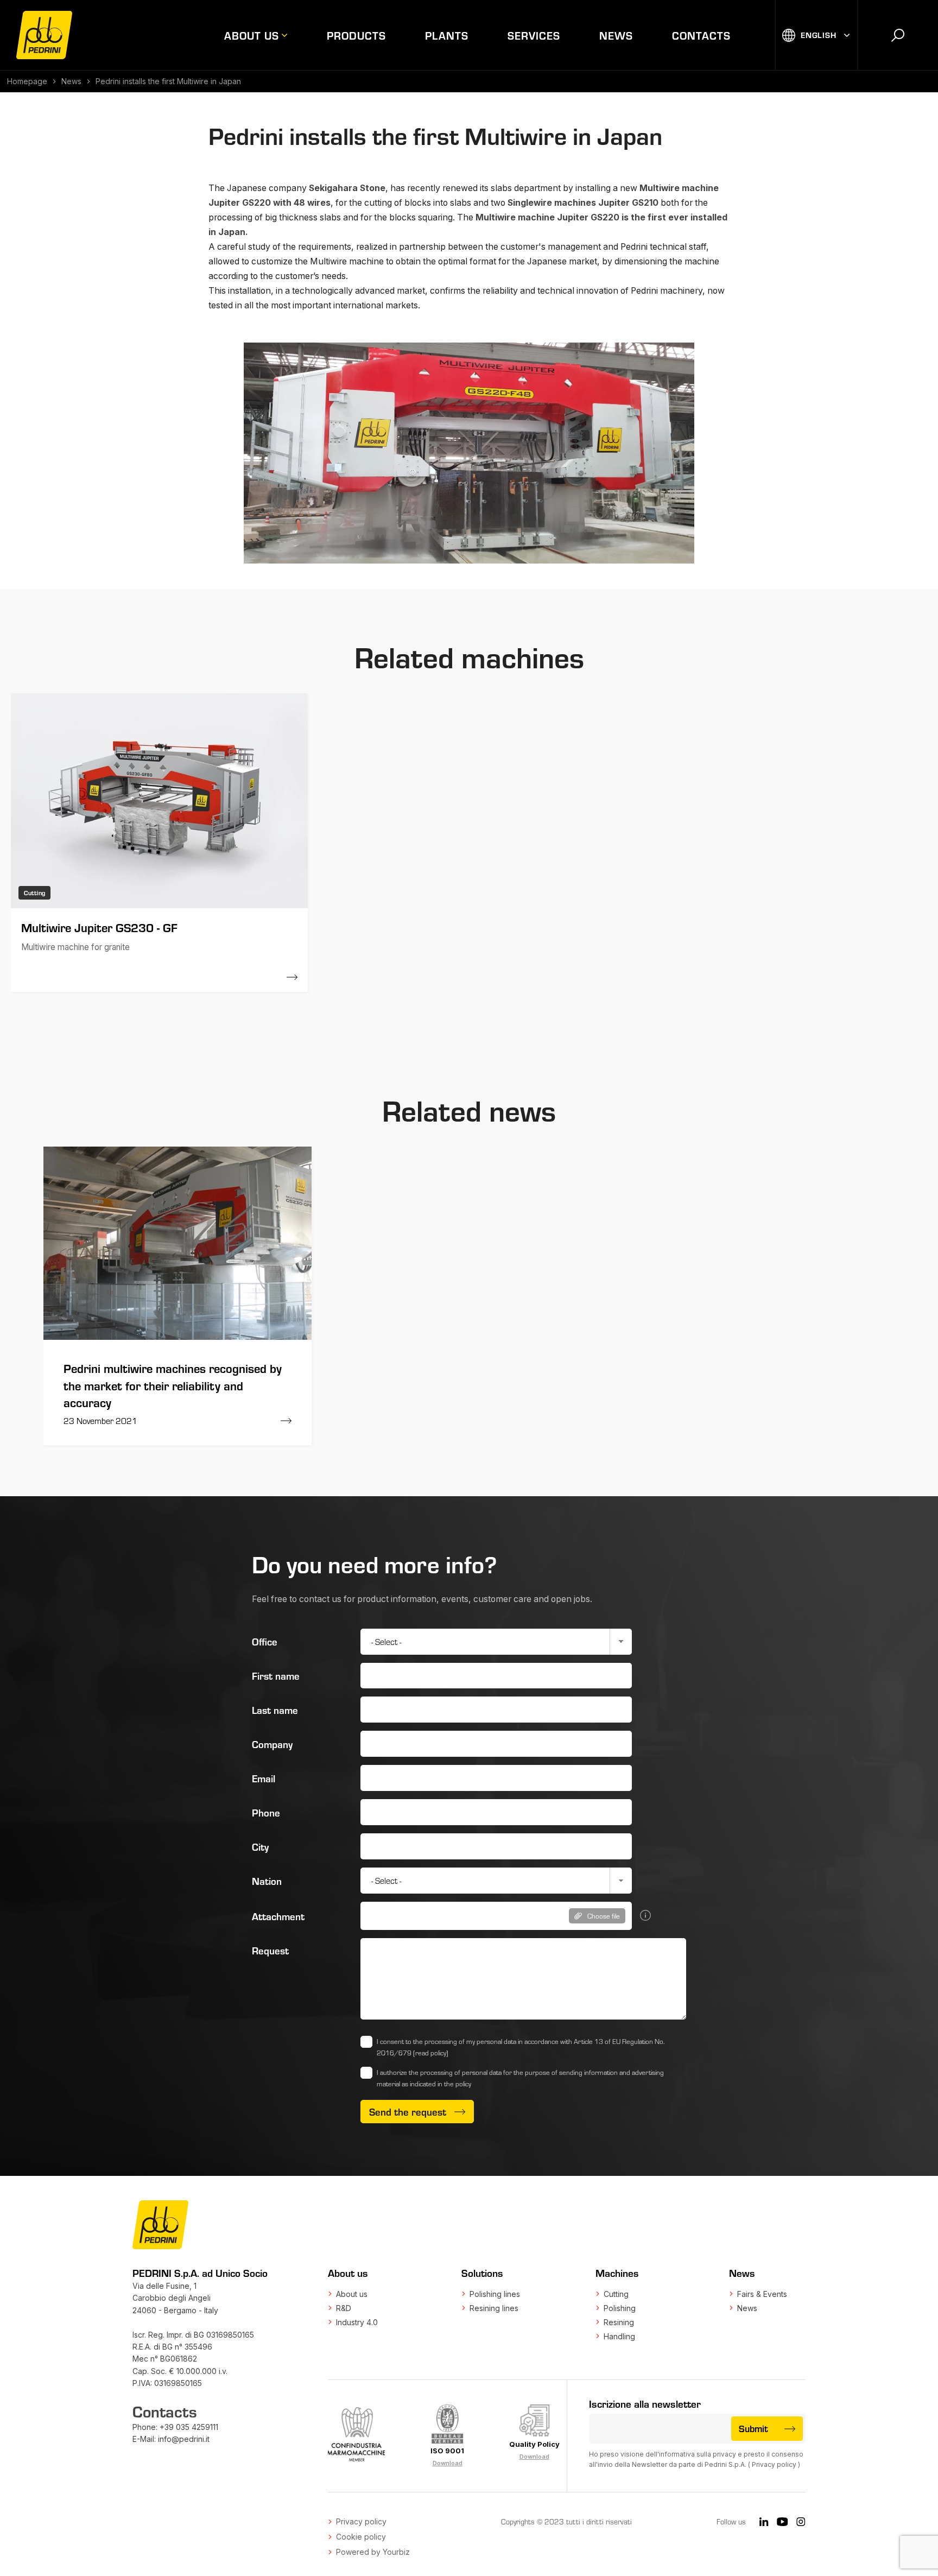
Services (534, 35)
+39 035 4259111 (189, 2427)
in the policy (454, 2084)
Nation (267, 1881)
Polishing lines (495, 2294)
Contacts (701, 35)
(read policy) (431, 2053)
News (616, 35)
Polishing (620, 2308)
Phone (266, 1812)
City (260, 1846)
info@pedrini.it (184, 2439)
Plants (447, 35)
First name (276, 1675)
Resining (619, 2322)
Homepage (27, 81)
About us (252, 35)
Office (265, 1641)
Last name (275, 1710)
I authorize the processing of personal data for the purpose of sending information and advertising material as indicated (520, 2078)
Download (448, 2463)
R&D (344, 2308)
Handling (619, 2336)
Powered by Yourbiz (373, 2552)
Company (272, 1744)
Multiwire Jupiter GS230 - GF (99, 927)
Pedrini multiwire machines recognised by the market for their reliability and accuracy (173, 1385)
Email (264, 1778)
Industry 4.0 (357, 2322)
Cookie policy (361, 2537)
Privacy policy (774, 2464)
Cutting (616, 2294)
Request (270, 1950)
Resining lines (494, 2308)
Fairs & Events (762, 2294)
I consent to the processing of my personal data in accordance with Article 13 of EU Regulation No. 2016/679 (521, 2047)
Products (356, 35)
